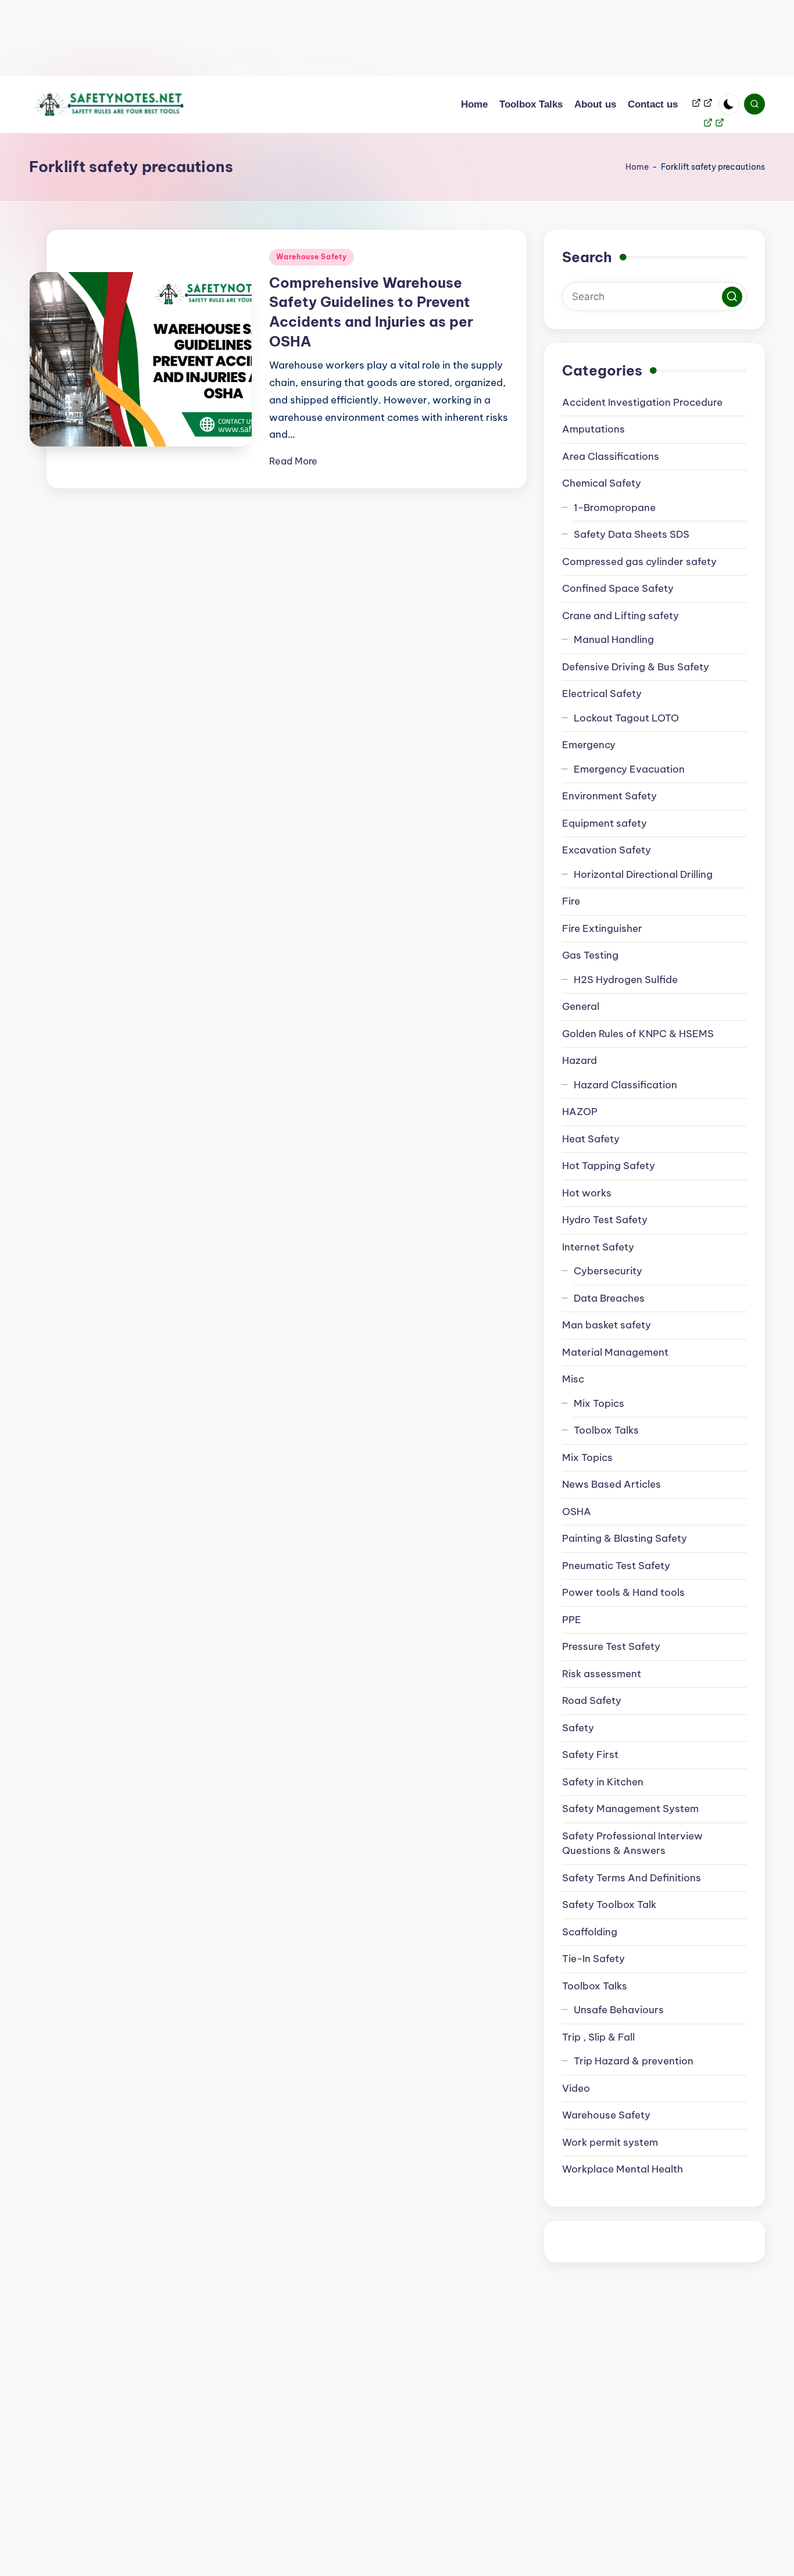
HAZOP (580, 1112)
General (581, 1006)
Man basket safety (607, 1325)
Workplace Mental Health (623, 2169)
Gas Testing (590, 955)
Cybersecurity (608, 1271)
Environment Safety (609, 796)
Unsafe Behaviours (619, 2010)
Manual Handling (614, 639)
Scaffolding (590, 1932)
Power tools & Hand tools (623, 1592)
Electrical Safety (602, 694)
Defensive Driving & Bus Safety (636, 667)
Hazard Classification (625, 1085)
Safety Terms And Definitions (632, 1878)
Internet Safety (598, 1247)
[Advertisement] (349, 38)
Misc (573, 1379)
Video (576, 2088)
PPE (572, 1620)
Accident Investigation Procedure (642, 402)
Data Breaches (609, 1298)
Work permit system (610, 2142)
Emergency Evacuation (629, 769)
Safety (578, 1728)
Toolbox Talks (606, 1430)
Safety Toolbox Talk (609, 1905)
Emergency (589, 745)
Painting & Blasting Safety (625, 1538)
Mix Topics (599, 1403)
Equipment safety (605, 823)
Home (637, 167)
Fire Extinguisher (602, 928)
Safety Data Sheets (632, 534)
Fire (571, 901)
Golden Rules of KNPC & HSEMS (638, 1034)
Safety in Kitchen (603, 1782)
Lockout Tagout (626, 718)
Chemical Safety (602, 483)
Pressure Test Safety (611, 1646)
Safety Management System (630, 1809)
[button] (732, 297)
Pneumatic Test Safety (616, 1566)
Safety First (590, 1755)
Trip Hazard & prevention (634, 2061)
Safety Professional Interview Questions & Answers (632, 1843)
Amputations (593, 429)
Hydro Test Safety (605, 1220)
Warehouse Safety (312, 257)
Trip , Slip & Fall (598, 2037)
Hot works (587, 1193)
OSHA (577, 1512)
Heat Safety (591, 1139)
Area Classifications (611, 456)
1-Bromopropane (615, 508)
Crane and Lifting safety (620, 616)
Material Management (615, 1352)
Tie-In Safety (593, 1959)
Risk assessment (602, 1674)
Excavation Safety (607, 850)
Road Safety (592, 1700)
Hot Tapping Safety (609, 1166)
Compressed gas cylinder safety (639, 562)
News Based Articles (611, 1484)
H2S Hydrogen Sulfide (626, 980)
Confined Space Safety (618, 588)
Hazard (580, 1060)
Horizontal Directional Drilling (643, 874)
